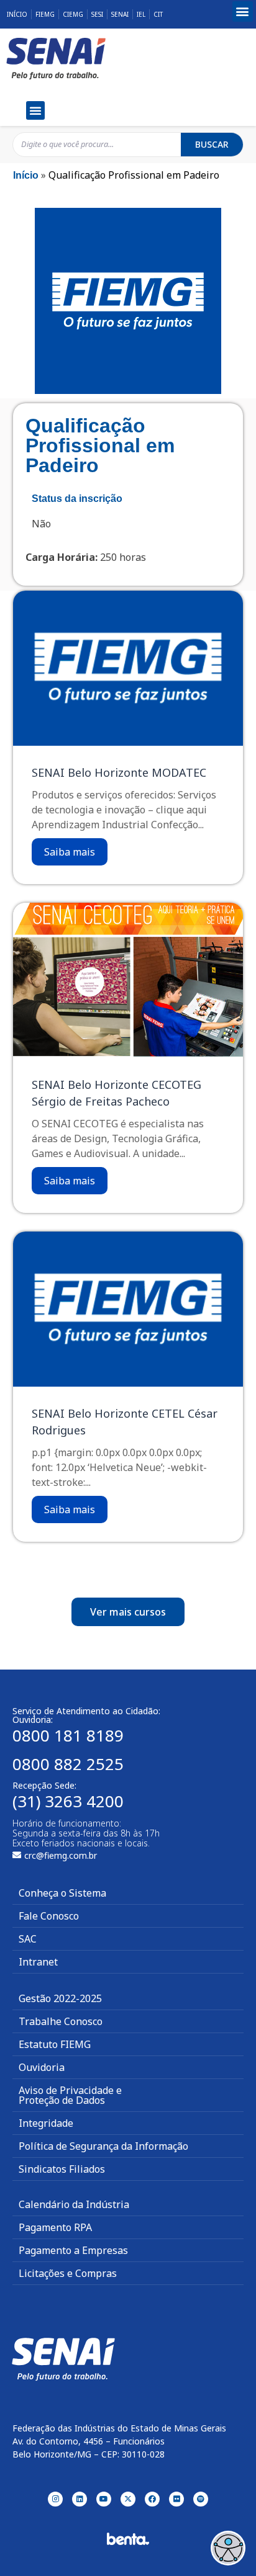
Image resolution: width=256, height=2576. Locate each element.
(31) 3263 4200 (68, 1801)
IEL (141, 14)
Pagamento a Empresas (73, 2250)
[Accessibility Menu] (228, 2548)
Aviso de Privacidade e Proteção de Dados (70, 2095)
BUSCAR (212, 144)
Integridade (46, 2123)
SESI (97, 14)
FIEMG (45, 14)
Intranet (38, 1962)
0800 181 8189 (68, 1735)
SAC (28, 1939)
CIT (158, 14)
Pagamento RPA (55, 2227)
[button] (243, 11)
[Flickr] (176, 2499)
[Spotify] (201, 2499)
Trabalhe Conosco (61, 2021)
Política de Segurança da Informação (103, 2146)
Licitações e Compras (68, 2273)
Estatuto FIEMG (55, 2044)
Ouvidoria (42, 2067)
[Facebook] (152, 2499)
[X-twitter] (128, 2499)
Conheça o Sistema (62, 1893)
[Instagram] (55, 2499)
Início (17, 14)
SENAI (120, 14)
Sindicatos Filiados (62, 2169)
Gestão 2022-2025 (60, 1998)
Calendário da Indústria (74, 2204)
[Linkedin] (80, 2499)
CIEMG (73, 14)
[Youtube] (104, 2499)
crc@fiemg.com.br (61, 1855)
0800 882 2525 (68, 1764)
